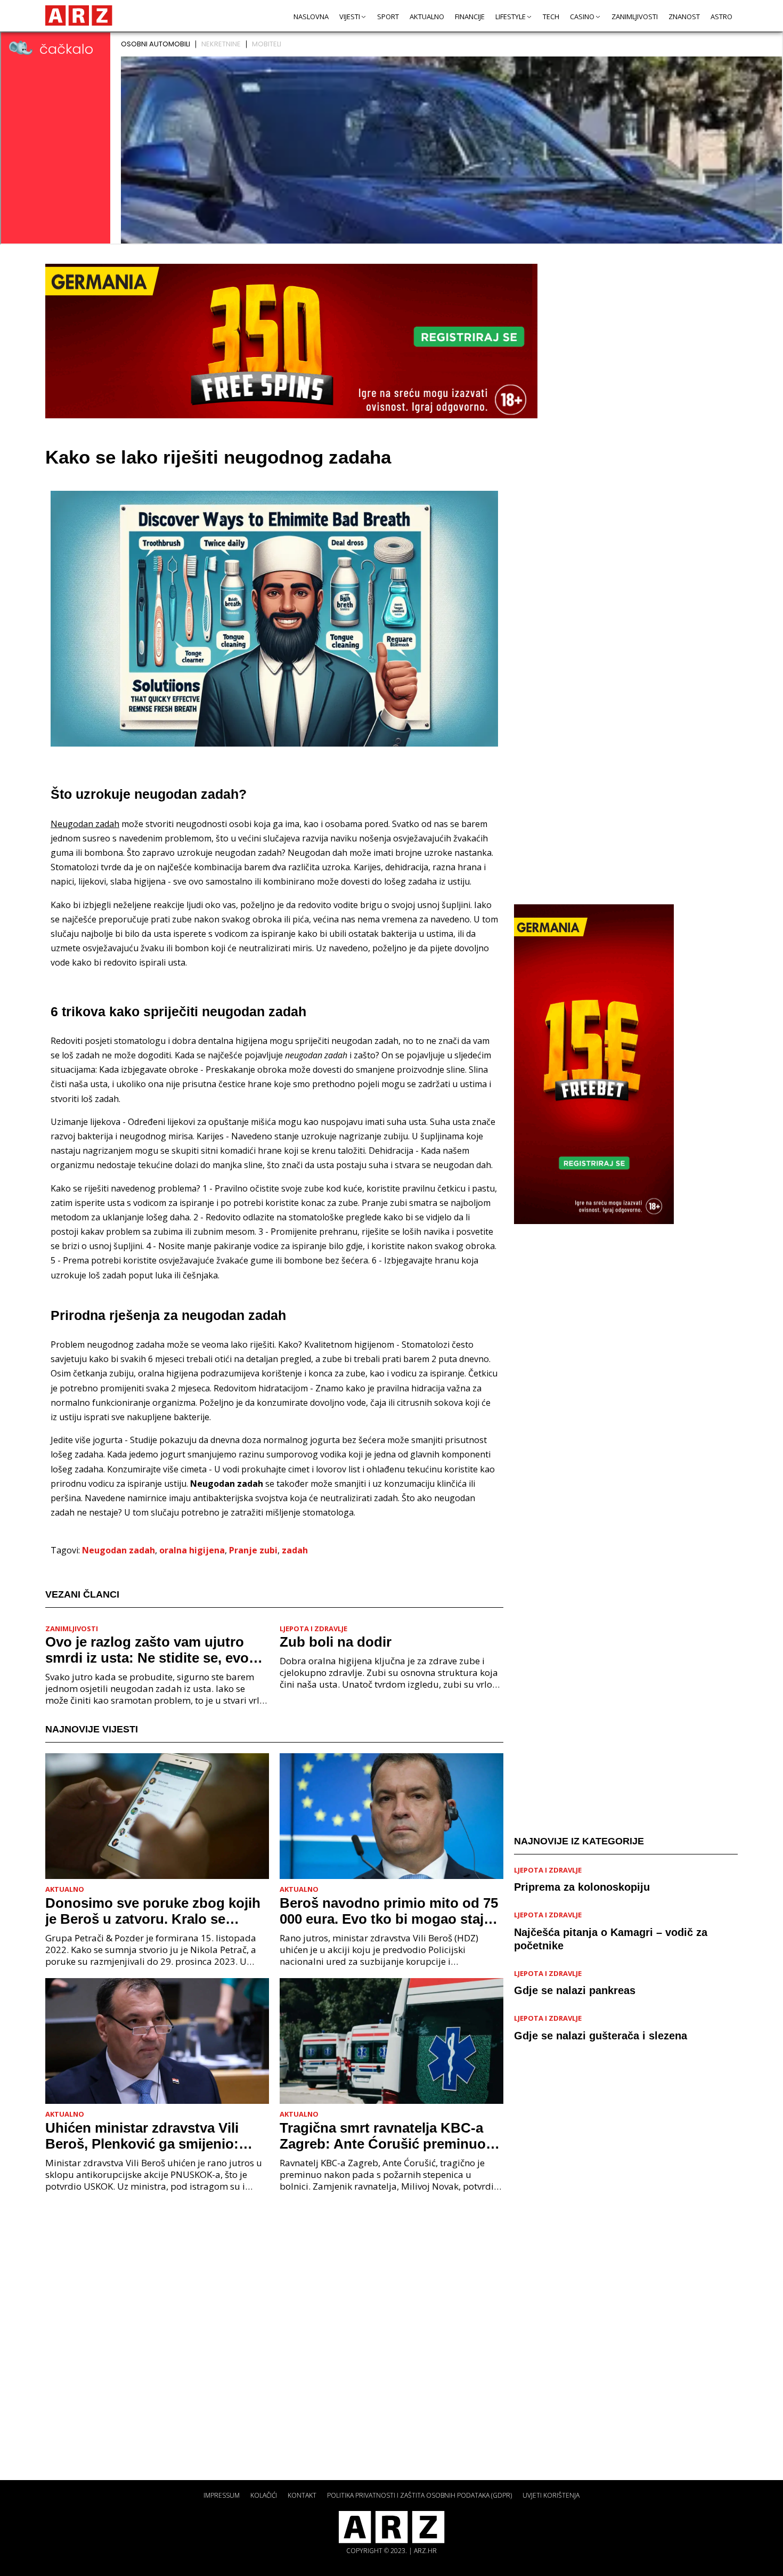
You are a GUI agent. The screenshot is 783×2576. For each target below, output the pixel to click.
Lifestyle (511, 17)
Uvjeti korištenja (551, 2495)
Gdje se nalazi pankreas (575, 1990)
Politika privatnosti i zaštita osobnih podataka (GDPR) (419, 2495)
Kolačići (264, 2495)
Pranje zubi (253, 1550)
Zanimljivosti (635, 17)
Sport (388, 17)
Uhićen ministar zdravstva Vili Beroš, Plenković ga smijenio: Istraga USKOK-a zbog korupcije (151, 2136)
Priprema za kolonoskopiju (582, 1887)
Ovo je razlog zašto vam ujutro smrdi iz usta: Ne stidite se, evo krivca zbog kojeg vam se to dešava (147, 1650)
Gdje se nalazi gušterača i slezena (601, 2036)
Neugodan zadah (119, 1550)
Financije (470, 17)
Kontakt (302, 2495)
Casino (582, 17)
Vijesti (350, 17)
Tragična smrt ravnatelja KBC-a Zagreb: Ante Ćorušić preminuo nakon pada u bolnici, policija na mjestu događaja (385, 2136)
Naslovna (311, 17)
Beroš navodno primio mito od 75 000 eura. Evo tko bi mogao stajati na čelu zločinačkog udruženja (390, 1911)
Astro (721, 17)
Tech (551, 17)
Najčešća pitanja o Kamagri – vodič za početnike (611, 1939)
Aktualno (427, 17)
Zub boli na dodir (336, 1642)
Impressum (222, 2495)
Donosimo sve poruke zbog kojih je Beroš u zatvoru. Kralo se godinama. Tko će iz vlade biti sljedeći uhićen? (153, 1911)
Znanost (684, 17)
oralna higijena (192, 1550)
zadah (295, 1550)
